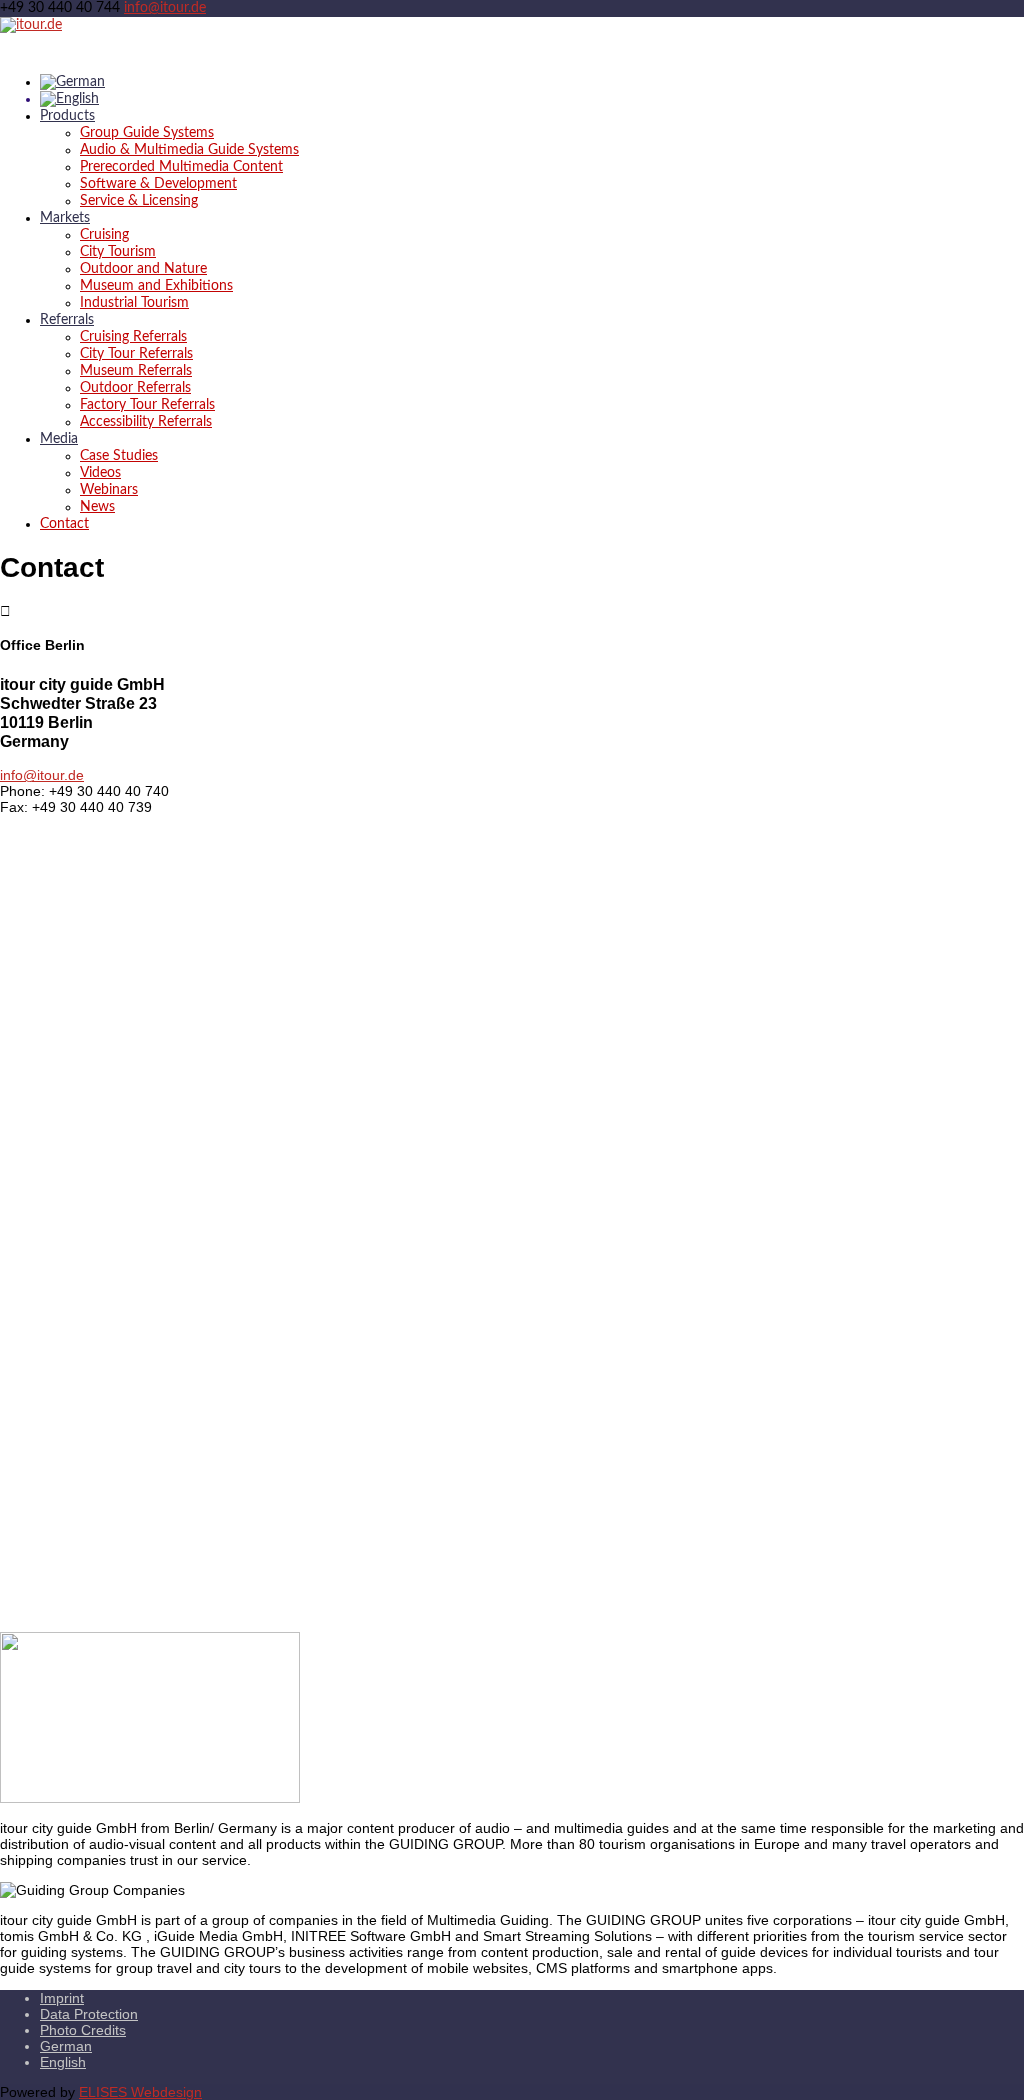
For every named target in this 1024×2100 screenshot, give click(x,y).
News (97, 507)
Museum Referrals (136, 371)
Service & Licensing (139, 201)
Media (59, 439)
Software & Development (158, 184)
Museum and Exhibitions (156, 286)
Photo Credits (83, 2030)
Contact (64, 524)
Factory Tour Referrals (147, 405)
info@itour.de (42, 775)
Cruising (104, 235)
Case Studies (119, 456)
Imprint (62, 1998)
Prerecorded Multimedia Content (181, 167)
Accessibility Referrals (146, 422)
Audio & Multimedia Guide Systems (189, 150)
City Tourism (118, 252)
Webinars (109, 490)
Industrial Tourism (134, 303)
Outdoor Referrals (135, 388)
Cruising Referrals (133, 337)
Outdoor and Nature (143, 269)
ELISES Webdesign (140, 2092)
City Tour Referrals (136, 354)
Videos (100, 473)
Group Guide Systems (147, 133)
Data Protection (89, 2014)
